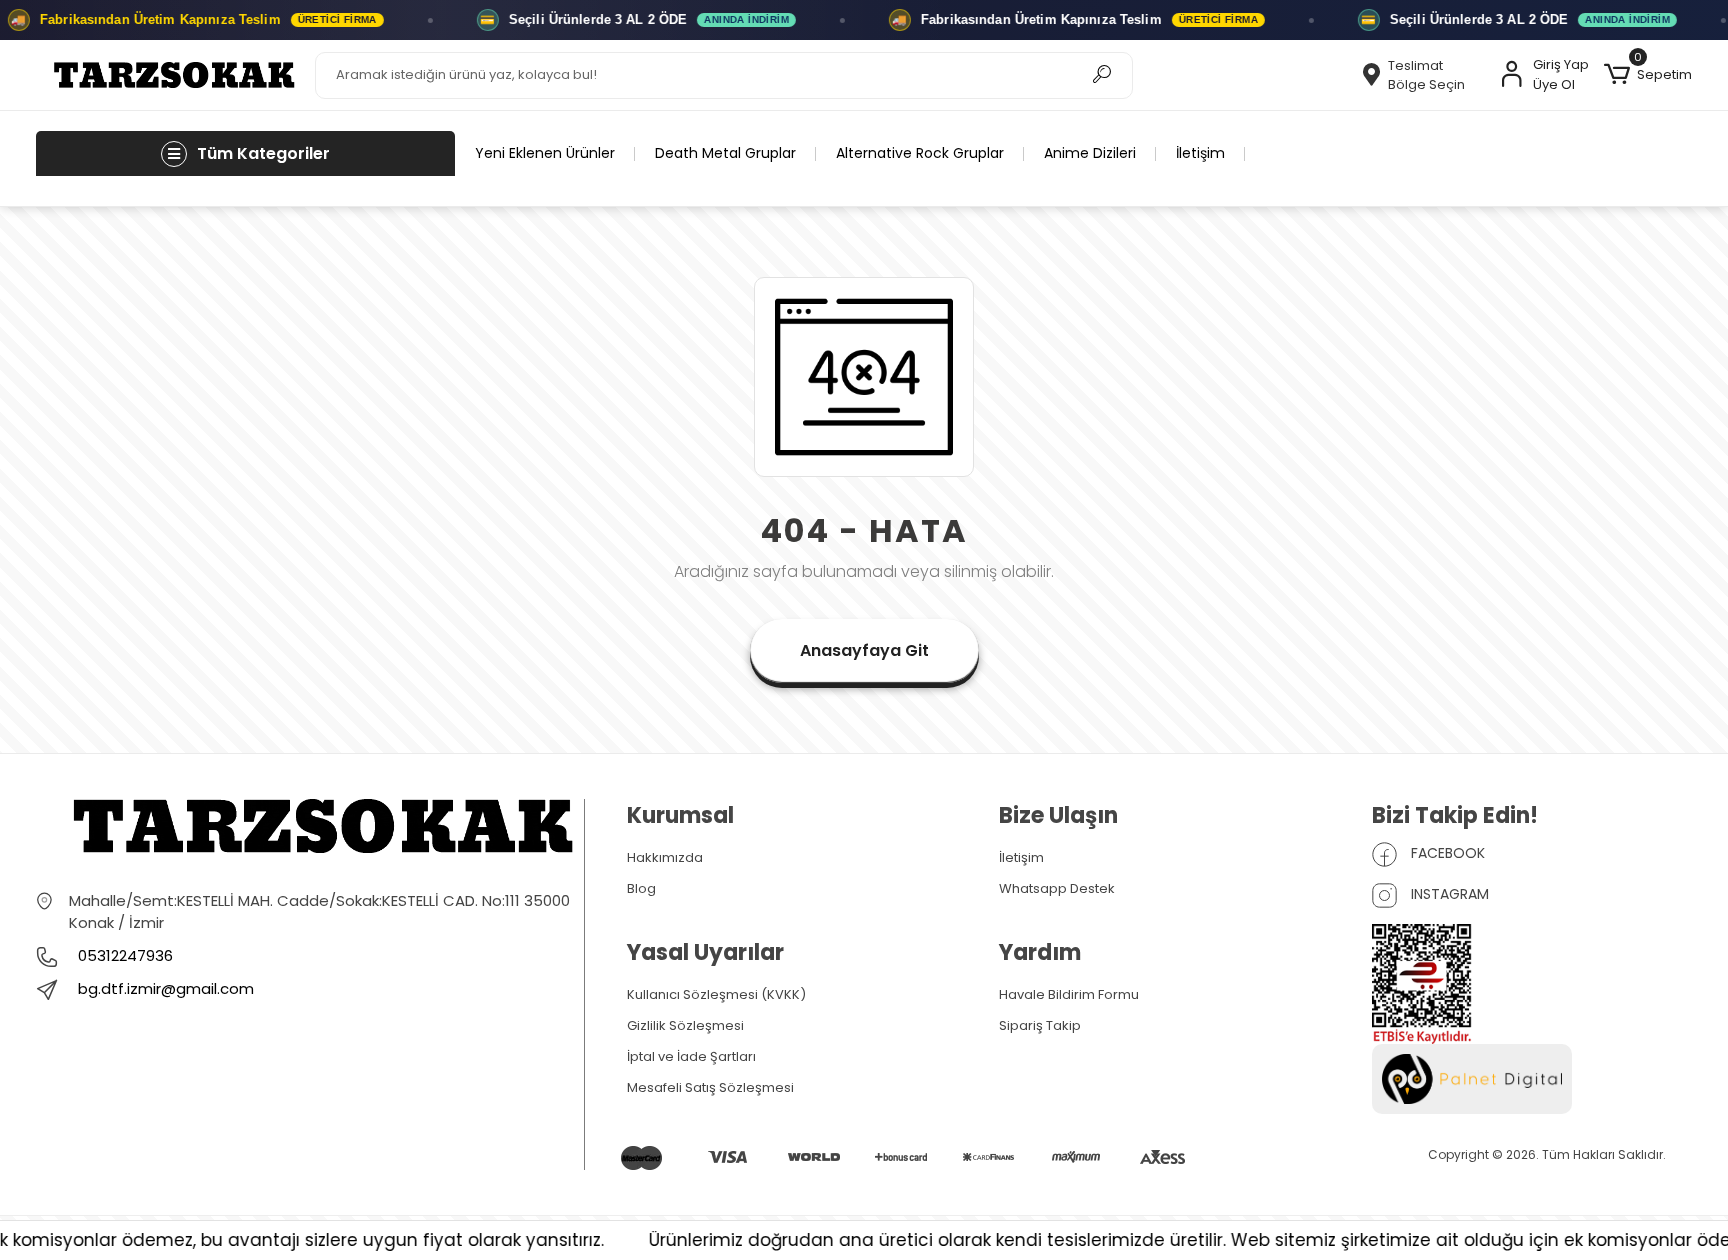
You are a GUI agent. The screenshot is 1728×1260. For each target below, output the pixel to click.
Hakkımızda (665, 857)
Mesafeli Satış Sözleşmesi (710, 1087)
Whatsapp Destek (1057, 888)
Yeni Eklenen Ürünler (545, 153)
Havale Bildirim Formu (1069, 994)
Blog (641, 888)
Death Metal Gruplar (725, 153)
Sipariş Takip (1040, 1025)
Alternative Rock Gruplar (920, 153)
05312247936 (123, 955)
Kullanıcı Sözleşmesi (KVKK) (716, 994)
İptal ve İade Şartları (691, 1056)
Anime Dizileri (1090, 153)
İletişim (1200, 153)
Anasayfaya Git (864, 650)
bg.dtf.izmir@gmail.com (166, 988)
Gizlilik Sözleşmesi (685, 1025)
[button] (1648, 75)
